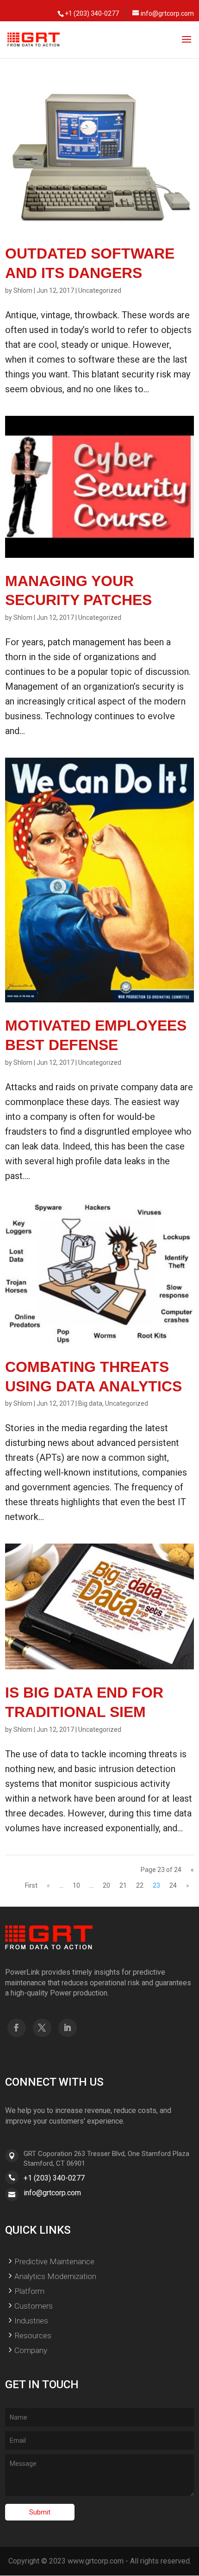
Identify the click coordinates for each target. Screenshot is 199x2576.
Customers (34, 2306)
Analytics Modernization (55, 2276)
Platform (29, 2291)
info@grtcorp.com (52, 2193)
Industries (31, 2321)
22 (140, 1885)
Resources (33, 2335)
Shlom (23, 290)
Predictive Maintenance (54, 2261)
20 (106, 1885)
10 (76, 1885)
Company (31, 2350)
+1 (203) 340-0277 (54, 2178)
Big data (90, 1403)
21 (123, 1885)
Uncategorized (100, 290)
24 (173, 1885)
